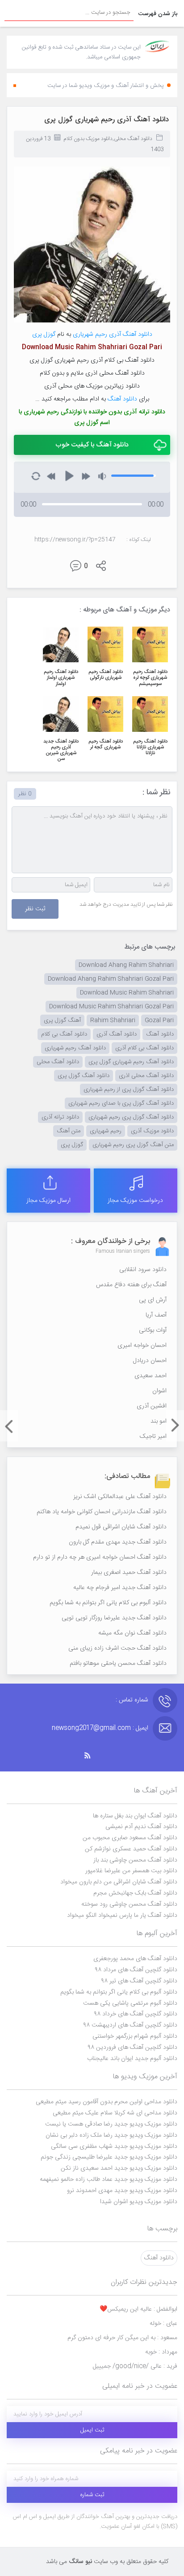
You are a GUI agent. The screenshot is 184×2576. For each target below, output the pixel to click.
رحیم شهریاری (90, 334)
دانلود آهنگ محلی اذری (146, 1076)
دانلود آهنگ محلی (133, 139)
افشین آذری (152, 1406)
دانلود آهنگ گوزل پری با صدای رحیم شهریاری (121, 1103)
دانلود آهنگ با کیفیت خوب (92, 445)
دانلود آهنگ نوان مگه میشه (132, 1633)
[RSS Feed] (92, 1756)
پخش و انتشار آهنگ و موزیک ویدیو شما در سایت (106, 86)
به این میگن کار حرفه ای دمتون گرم (122, 2338)
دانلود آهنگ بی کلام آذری (144, 1048)
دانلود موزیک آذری (152, 1131)
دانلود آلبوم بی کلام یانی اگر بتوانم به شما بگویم (108, 1603)
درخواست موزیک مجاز (135, 1201)
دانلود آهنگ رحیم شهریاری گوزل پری (131, 1062)
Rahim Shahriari (113, 1020)
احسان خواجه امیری (142, 1346)
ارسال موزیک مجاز (48, 1201)
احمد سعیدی (151, 1376)
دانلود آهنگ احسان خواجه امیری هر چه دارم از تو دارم (100, 1557)
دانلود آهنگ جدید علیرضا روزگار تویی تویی (114, 1618)
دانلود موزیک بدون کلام (88, 139)
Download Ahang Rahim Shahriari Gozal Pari (111, 979)
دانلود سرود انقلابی (143, 1270)
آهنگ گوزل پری (62, 1020)
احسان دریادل (150, 1361)
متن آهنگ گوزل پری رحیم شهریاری (133, 1145)
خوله (163, 2324)
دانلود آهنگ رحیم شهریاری (75, 1048)
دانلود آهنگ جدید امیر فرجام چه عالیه (120, 1588)
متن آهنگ (69, 1131)
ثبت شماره (92, 2495)
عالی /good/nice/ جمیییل (135, 2366)
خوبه (161, 2352)
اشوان (159, 1391)
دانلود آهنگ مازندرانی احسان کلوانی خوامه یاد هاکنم (102, 1512)
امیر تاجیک (153, 1437)
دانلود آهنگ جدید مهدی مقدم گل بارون (118, 1542)
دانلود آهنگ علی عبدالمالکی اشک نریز (120, 1497)
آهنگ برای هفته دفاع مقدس (131, 1285)
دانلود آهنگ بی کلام (64, 1034)
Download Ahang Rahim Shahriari (126, 965)
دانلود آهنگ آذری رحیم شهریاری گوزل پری (107, 120)
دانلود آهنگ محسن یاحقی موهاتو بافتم (118, 1664)
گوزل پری (44, 334)
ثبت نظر (35, 909)
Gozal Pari (159, 1020)
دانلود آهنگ (122, 399)
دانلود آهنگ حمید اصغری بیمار (129, 1573)
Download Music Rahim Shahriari (127, 993)
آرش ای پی (153, 1300)
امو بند (159, 1421)
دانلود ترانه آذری (60, 1117)
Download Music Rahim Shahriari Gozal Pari (111, 1007)
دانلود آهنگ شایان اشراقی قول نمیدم (121, 1527)
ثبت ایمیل (92, 2430)
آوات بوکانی (153, 1330)
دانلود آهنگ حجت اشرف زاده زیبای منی (117, 1648)
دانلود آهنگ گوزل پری (84, 1076)
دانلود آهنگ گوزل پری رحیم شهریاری (131, 1117)
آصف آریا (156, 1315)
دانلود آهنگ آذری (131, 334)
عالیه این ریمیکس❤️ (138, 2309)
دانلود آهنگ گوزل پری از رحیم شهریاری (129, 1090)
